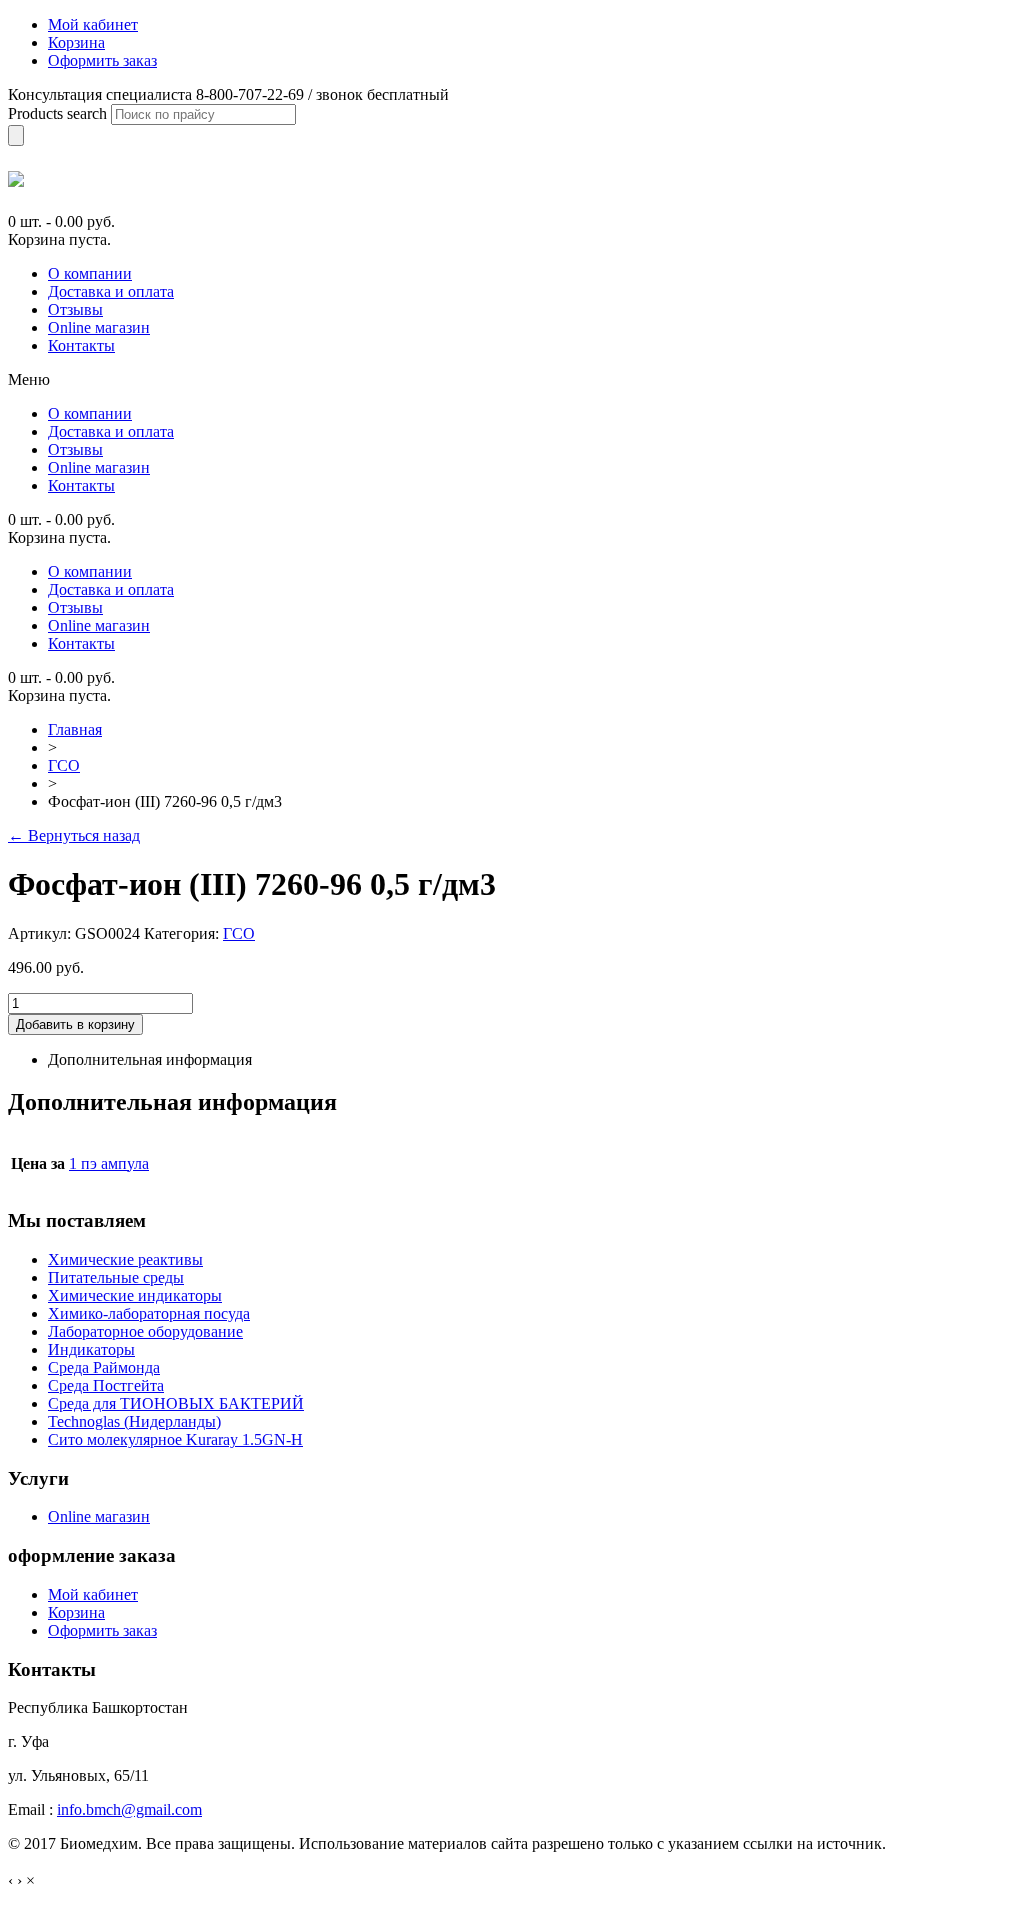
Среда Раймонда (104, 1367)
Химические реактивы (125, 1259)
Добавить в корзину (75, 1024)
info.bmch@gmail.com (129, 1809)
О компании (90, 273)
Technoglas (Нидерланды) (134, 1421)
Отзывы (75, 309)
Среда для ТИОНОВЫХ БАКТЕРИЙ (176, 1403)
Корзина (76, 1612)
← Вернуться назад (74, 835)
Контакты (81, 345)
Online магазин (99, 327)
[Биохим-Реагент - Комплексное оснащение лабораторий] (16, 179)
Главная (75, 729)
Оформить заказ (102, 1630)
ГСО (64, 765)
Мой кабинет (93, 1594)
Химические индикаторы (135, 1295)
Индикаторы (91, 1349)
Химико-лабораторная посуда (149, 1313)
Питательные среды (116, 1277)
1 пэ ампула (109, 1163)
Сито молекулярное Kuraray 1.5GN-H (175, 1439)
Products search (57, 113)
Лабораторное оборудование (145, 1331)
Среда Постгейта (106, 1385)
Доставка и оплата (111, 291)
